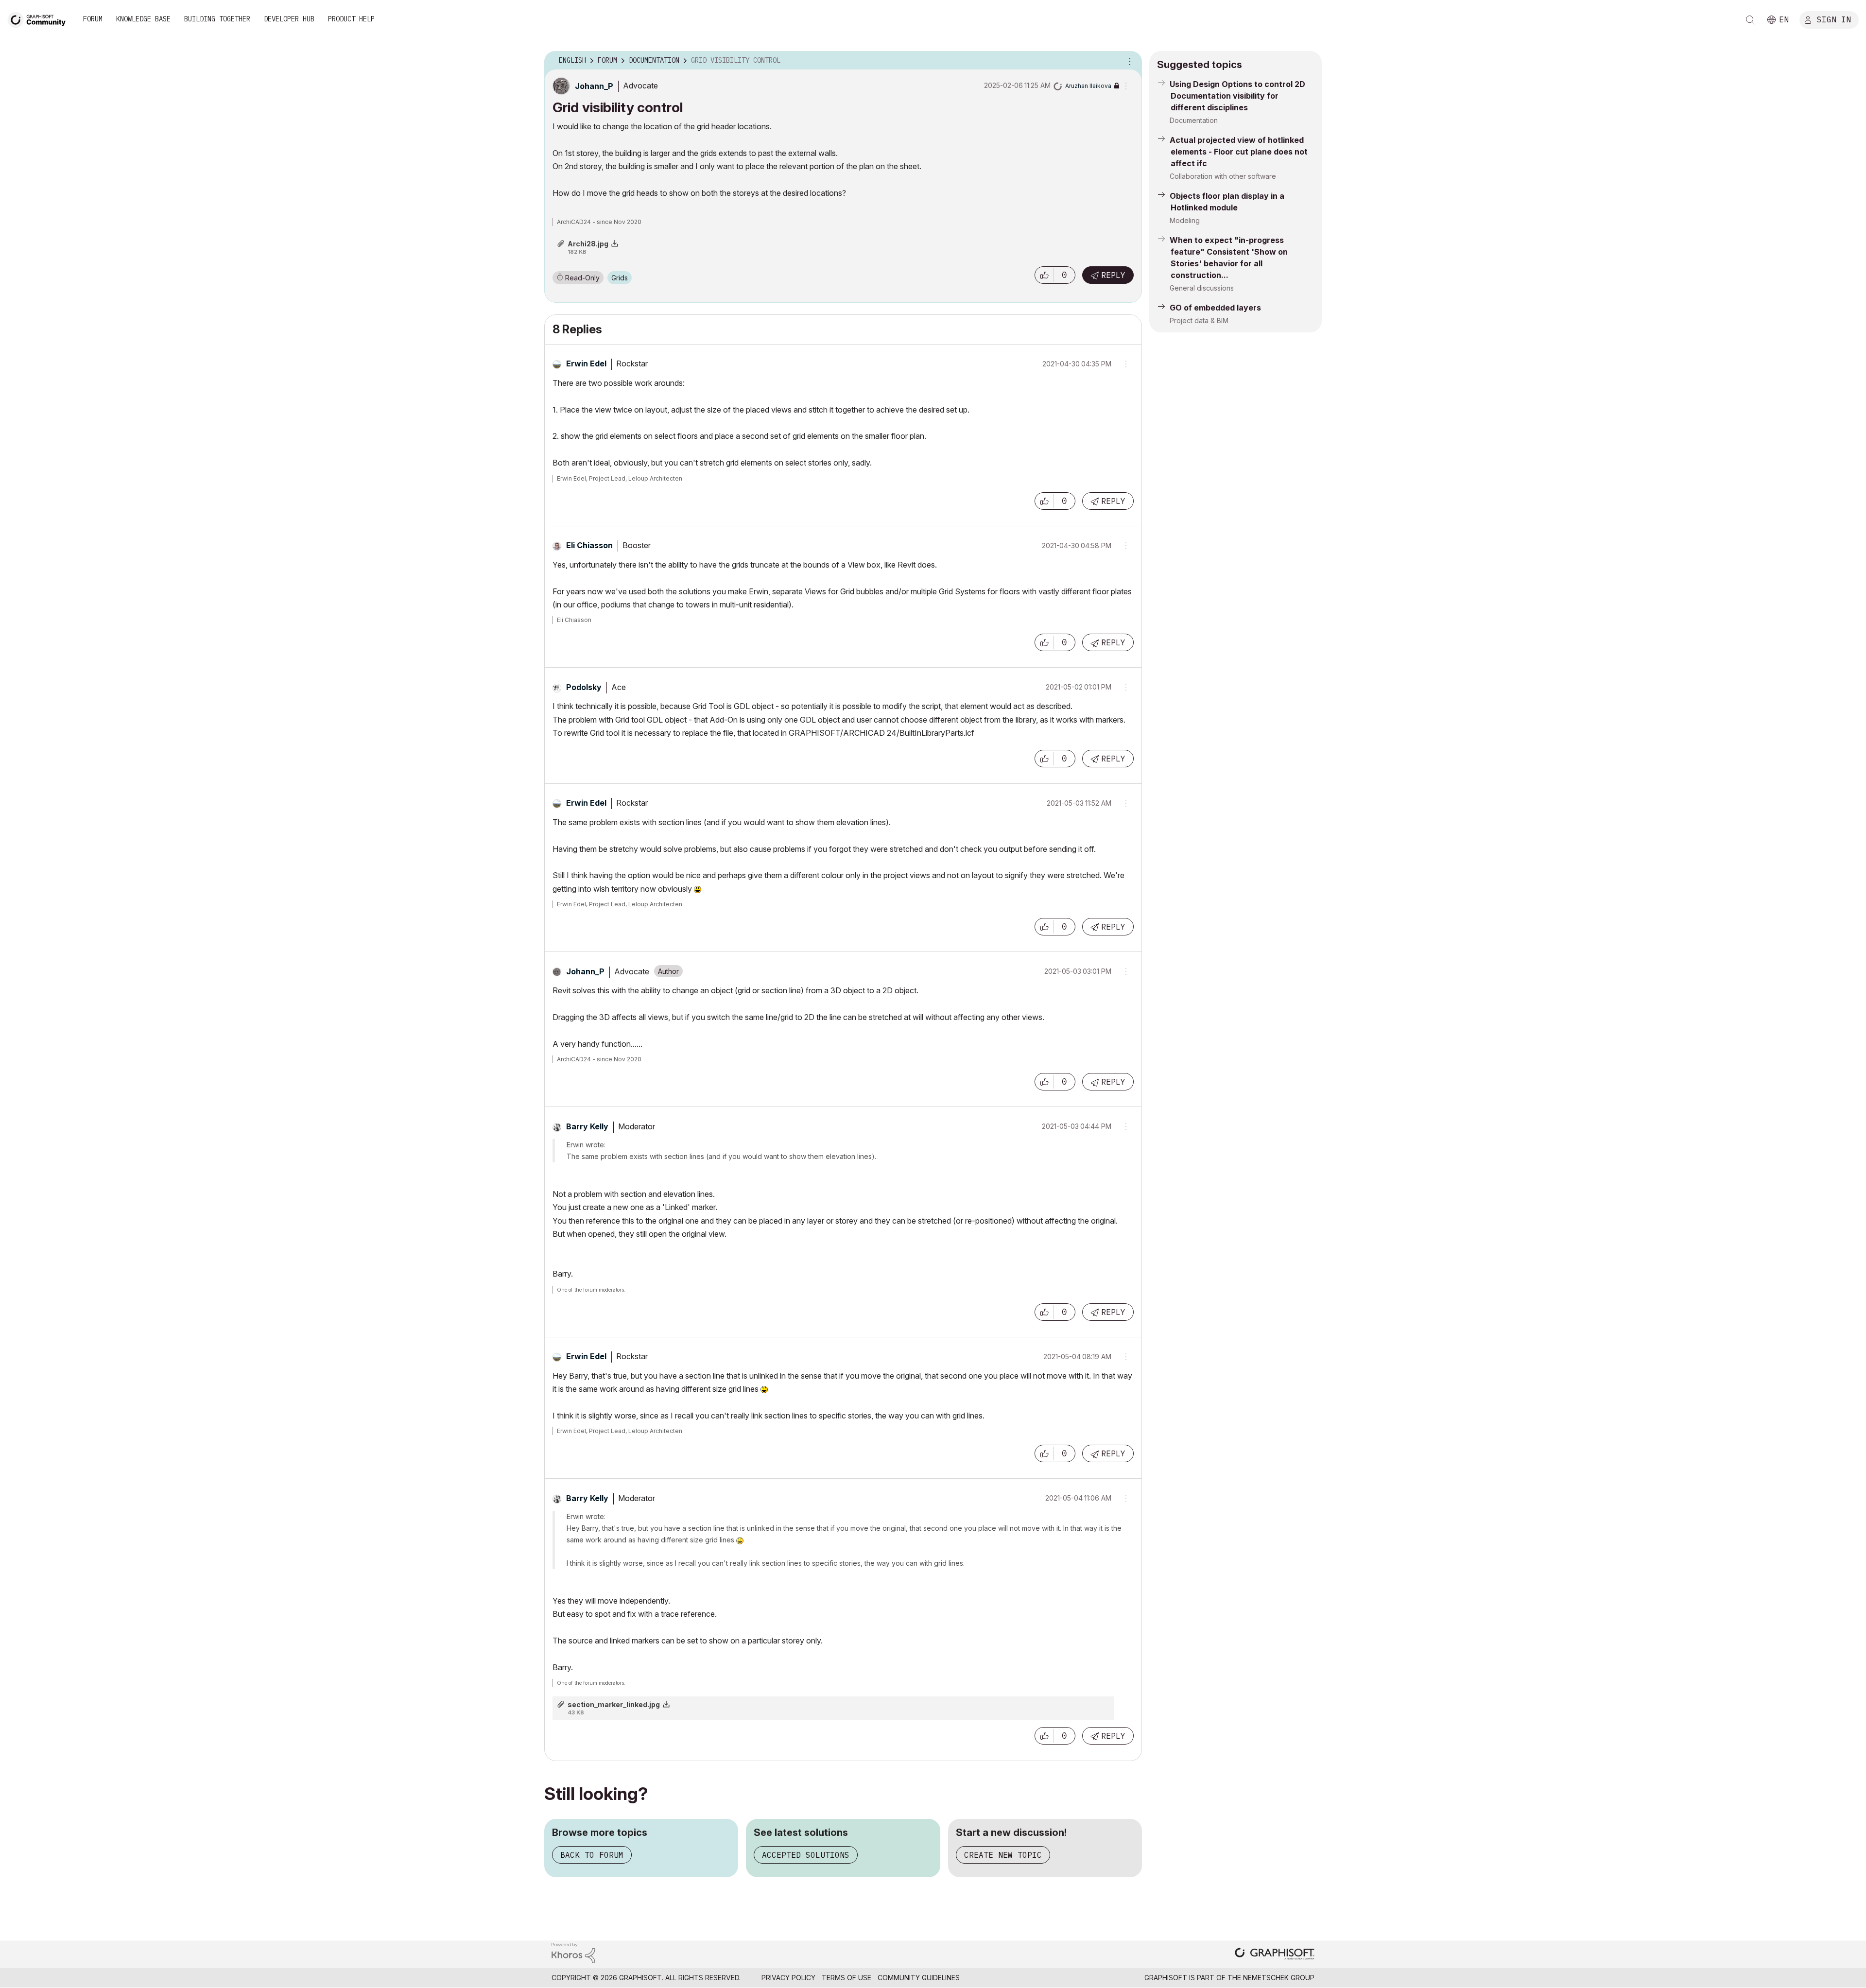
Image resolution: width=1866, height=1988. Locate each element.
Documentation (1194, 120)
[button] (1044, 275)
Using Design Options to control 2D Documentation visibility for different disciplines (1237, 96)
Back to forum (592, 1855)
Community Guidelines (919, 1978)
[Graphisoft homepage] (1275, 1955)
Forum (93, 19)
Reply (1113, 275)
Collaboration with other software (1223, 176)
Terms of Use (847, 1978)
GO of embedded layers (1215, 308)
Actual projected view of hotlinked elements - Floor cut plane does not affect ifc (1239, 152)
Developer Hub (289, 19)
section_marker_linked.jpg (614, 1704)
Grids (620, 278)
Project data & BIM (1199, 320)
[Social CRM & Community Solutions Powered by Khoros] (573, 1952)
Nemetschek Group (1279, 1978)
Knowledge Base (143, 19)
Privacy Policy (788, 1978)
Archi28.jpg (588, 244)
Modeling (1185, 220)
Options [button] (1128, 61)
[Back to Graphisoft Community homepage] (40, 19)
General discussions (1202, 288)
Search (1750, 20)
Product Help (351, 19)
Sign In (1834, 19)
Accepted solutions (806, 1855)
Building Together (217, 19)
